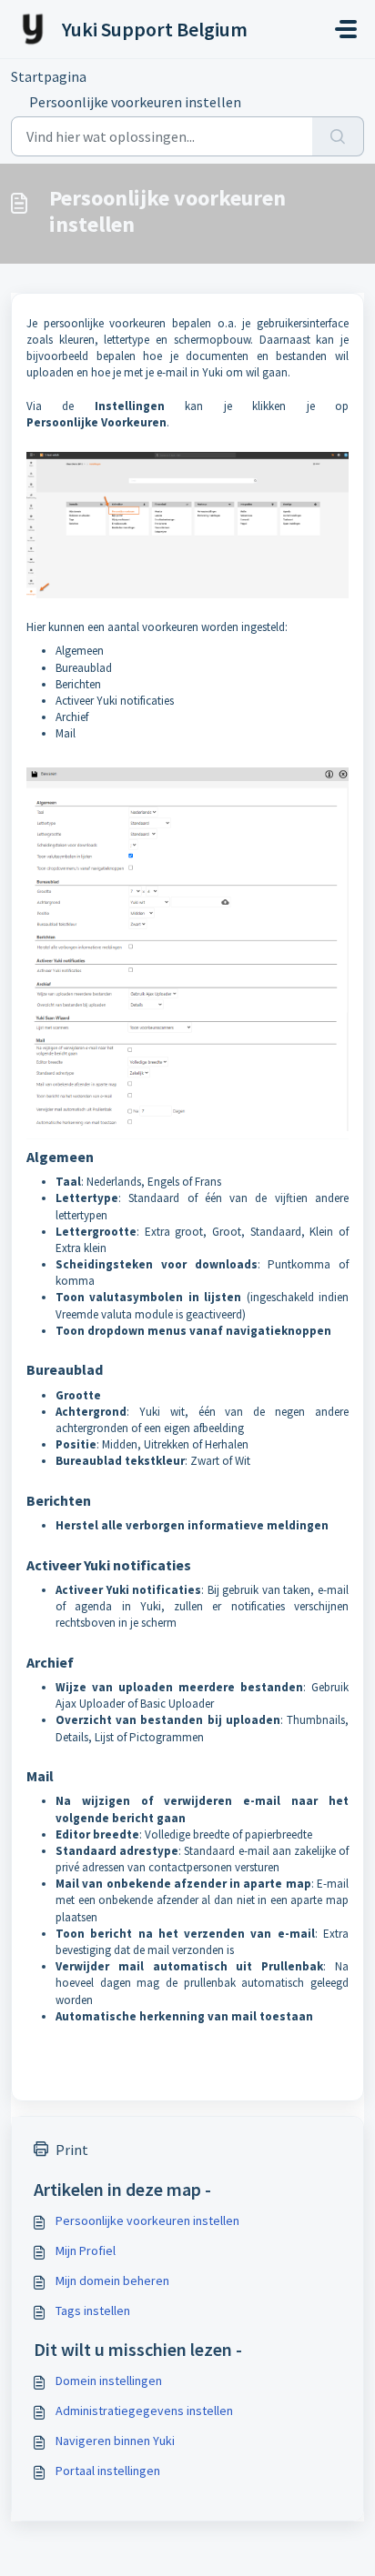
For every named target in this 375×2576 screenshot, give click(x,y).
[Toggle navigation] (346, 29)
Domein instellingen (109, 2381)
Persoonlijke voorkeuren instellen (147, 2220)
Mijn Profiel (86, 2250)
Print (72, 2150)
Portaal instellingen (108, 2471)
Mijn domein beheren (112, 2280)
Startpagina (49, 76)
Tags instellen (93, 2310)
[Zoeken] (338, 136)
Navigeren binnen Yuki (115, 2441)
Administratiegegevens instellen (144, 2411)
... (123, 76)
